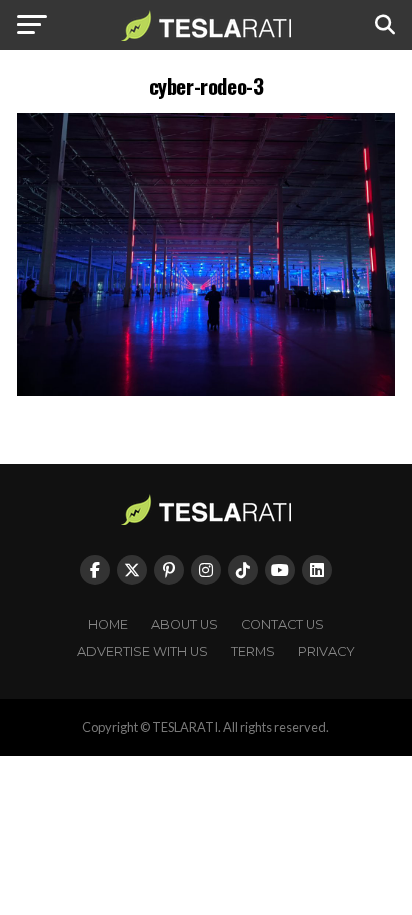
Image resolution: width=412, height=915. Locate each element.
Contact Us (282, 624)
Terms (253, 651)
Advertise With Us (142, 651)
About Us (184, 624)
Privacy (326, 651)
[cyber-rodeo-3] (206, 390)
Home (108, 624)
